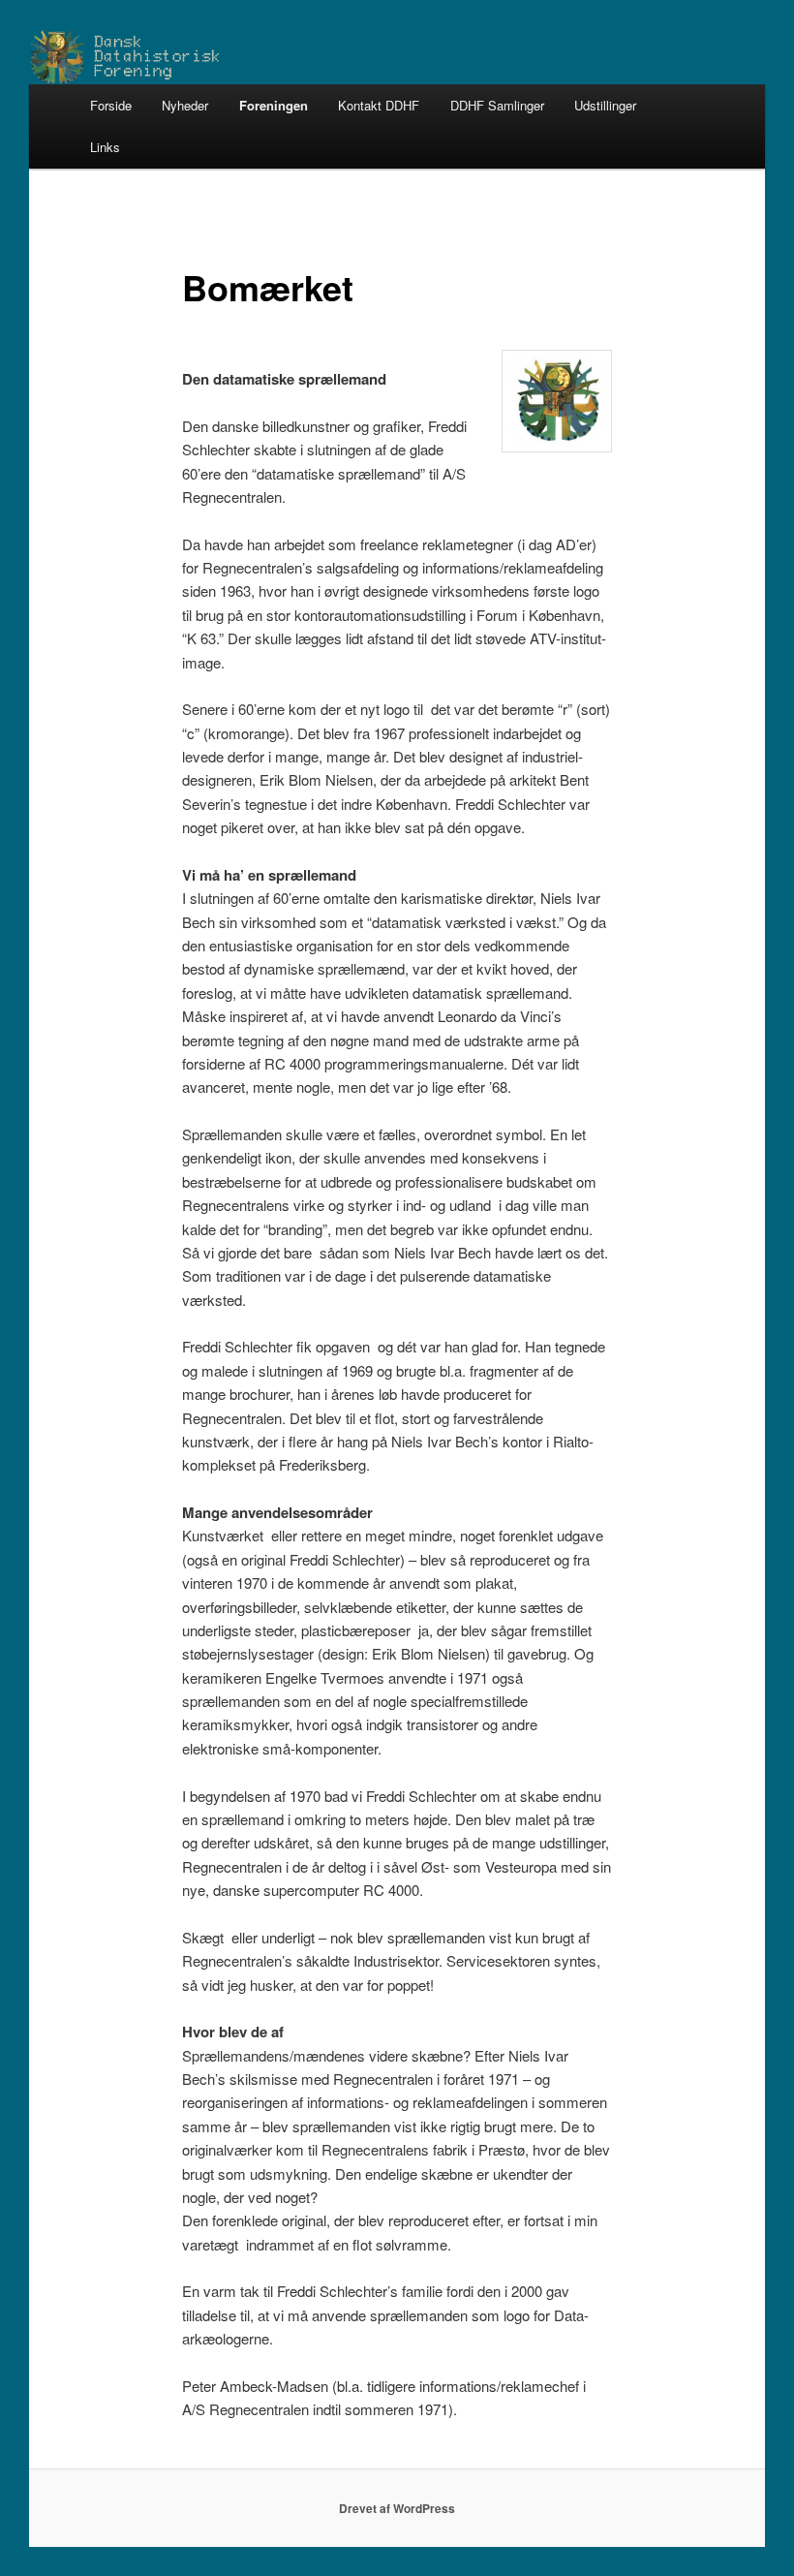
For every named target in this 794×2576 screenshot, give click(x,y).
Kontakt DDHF (379, 105)
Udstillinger (605, 105)
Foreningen (274, 105)
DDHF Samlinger (497, 105)
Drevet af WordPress (397, 2508)
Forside (111, 105)
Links (105, 147)
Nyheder (185, 105)
